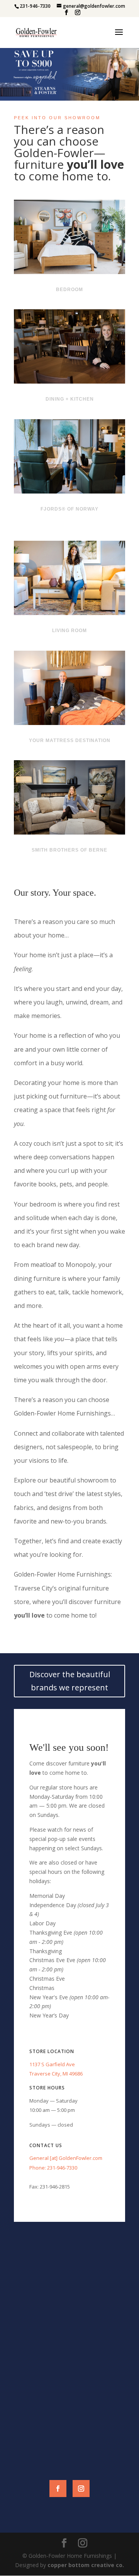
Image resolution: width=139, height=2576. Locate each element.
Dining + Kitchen (70, 399)
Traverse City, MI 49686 (56, 2074)
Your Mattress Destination (70, 740)
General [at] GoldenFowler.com (66, 2158)
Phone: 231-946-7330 (53, 2168)
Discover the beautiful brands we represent (70, 1681)
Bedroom (69, 290)
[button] (69, 74)
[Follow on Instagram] (81, 2489)
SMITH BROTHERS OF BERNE (69, 850)
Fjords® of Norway (69, 509)
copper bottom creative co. (86, 2565)
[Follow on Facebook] (58, 2489)
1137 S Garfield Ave (52, 2064)
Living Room (69, 631)
